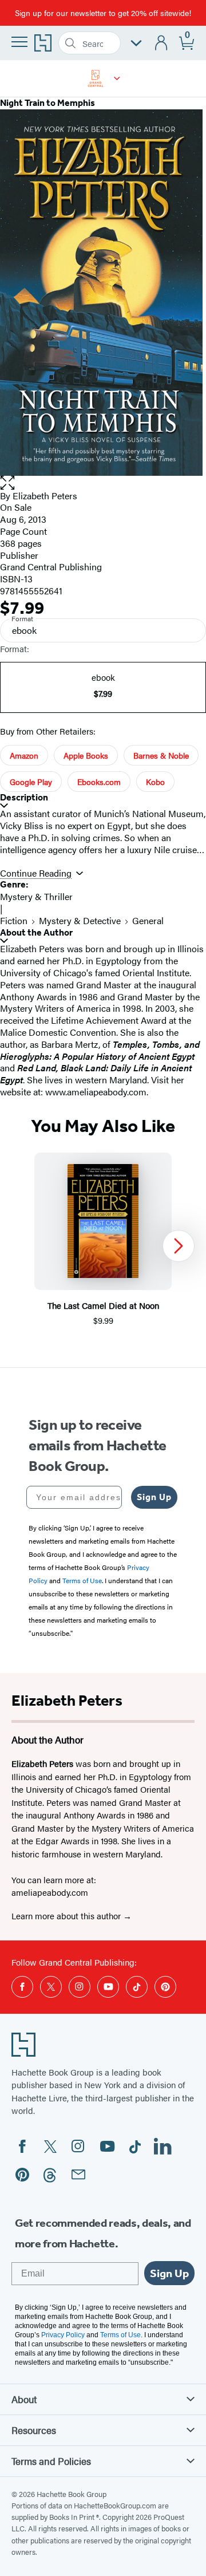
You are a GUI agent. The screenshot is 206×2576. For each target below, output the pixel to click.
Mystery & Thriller (36, 896)
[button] (117, 78)
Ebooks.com (99, 782)
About (24, 2399)
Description (24, 797)
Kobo (155, 782)
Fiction (14, 920)
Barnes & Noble (161, 755)
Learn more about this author (67, 1916)
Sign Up (154, 1497)
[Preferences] (136, 43)
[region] (103, 1246)
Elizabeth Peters (45, 496)
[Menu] (19, 42)
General (148, 920)
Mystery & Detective (80, 920)
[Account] (162, 43)
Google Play (31, 782)
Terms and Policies (51, 2461)
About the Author (36, 932)
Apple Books (86, 755)
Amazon (24, 755)
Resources (34, 2430)
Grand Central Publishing (51, 567)
